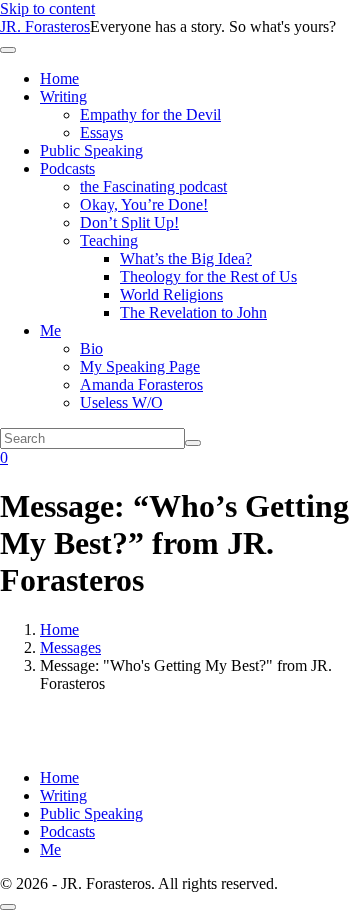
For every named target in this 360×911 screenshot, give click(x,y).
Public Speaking (91, 150)
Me (50, 330)
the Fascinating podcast (153, 186)
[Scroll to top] (8, 907)
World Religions (171, 294)
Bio (91, 348)
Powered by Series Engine (180, 733)
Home (59, 78)
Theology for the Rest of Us (208, 276)
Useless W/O (121, 402)
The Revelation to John (193, 312)
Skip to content (47, 8)
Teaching (109, 240)
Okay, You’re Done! (144, 204)
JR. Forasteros (45, 26)
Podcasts (67, 168)
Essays (101, 132)
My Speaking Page (140, 366)
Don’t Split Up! (129, 222)
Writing (63, 96)
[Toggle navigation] (8, 50)
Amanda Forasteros (141, 384)
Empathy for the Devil (150, 114)
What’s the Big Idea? (186, 258)
